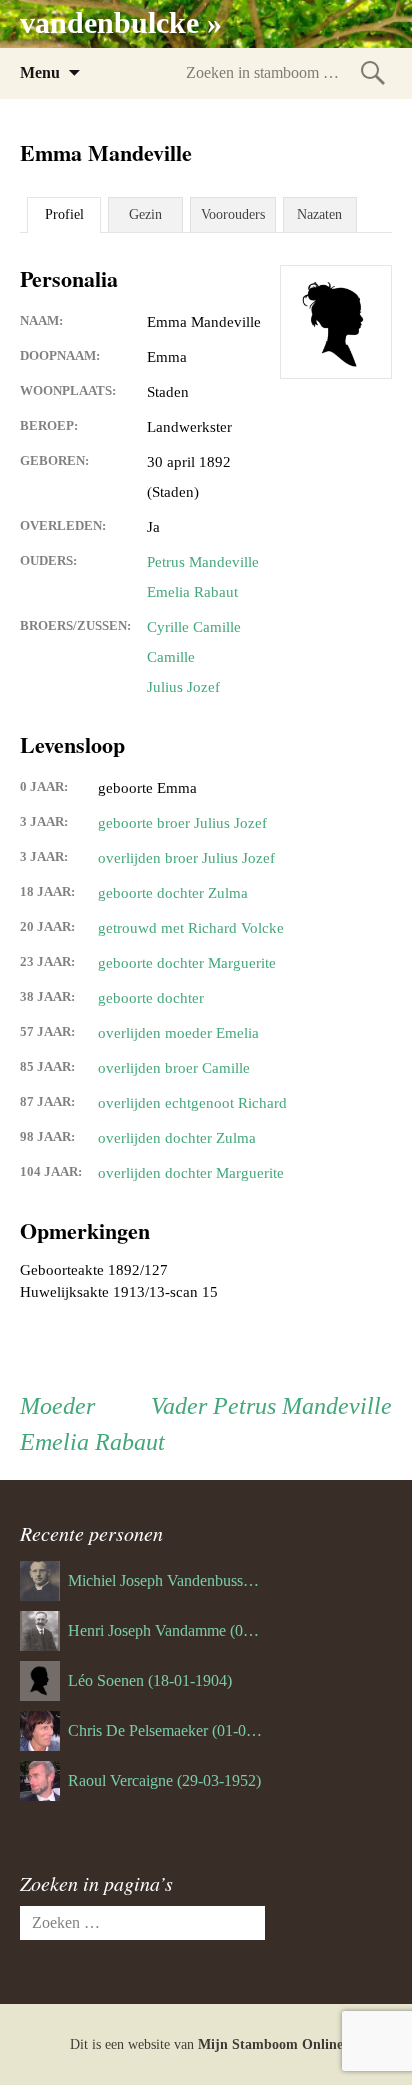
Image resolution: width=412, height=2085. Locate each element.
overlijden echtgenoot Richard (192, 1103)
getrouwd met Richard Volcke (191, 928)
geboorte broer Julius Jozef (182, 823)
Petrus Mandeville (203, 562)
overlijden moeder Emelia (178, 1033)
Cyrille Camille (194, 627)
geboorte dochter (151, 998)
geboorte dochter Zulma (173, 893)
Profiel (64, 214)
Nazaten (319, 214)
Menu (40, 72)
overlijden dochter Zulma (177, 1138)
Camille (171, 657)
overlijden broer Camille (174, 1068)
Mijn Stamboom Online (270, 2044)
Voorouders (233, 214)
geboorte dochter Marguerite (187, 963)
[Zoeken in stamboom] (373, 72)
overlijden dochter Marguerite (191, 1173)
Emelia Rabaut (192, 592)
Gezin (145, 214)
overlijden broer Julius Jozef (186, 858)
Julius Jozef (183, 687)
